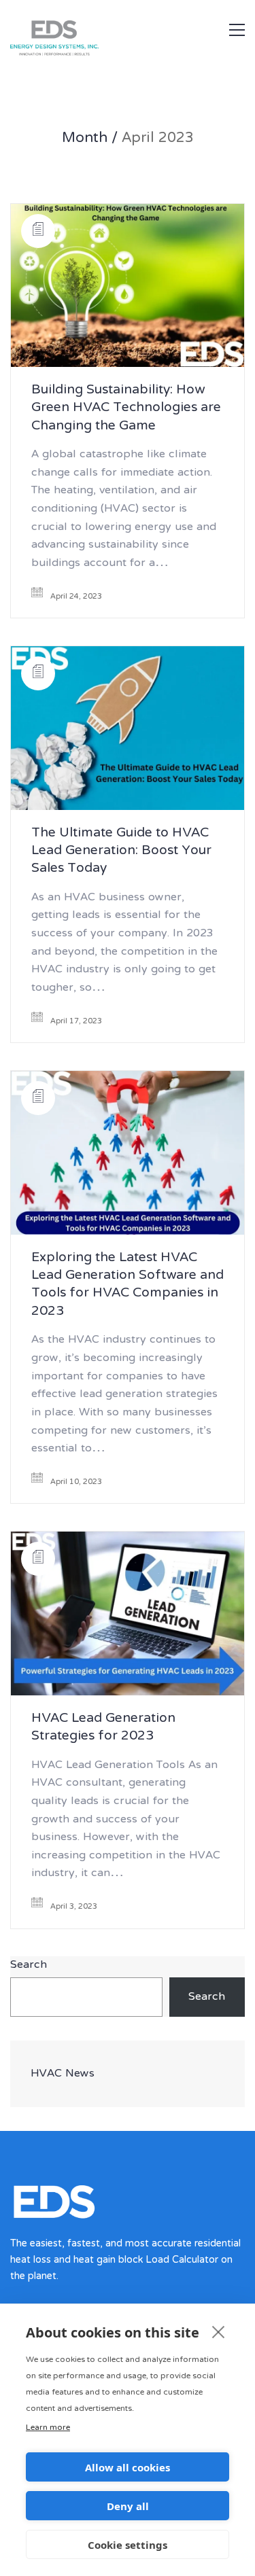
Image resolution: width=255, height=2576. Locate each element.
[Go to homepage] (99, 56)
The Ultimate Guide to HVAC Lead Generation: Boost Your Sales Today (121, 852)
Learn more (48, 2428)
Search (29, 1965)
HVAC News (63, 2074)
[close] (219, 2331)
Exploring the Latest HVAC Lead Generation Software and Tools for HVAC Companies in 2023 (128, 1286)
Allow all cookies (128, 2467)
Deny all (128, 2506)
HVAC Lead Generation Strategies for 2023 (103, 1728)
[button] (237, 30)
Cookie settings (128, 2545)
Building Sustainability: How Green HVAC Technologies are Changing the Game (126, 409)
